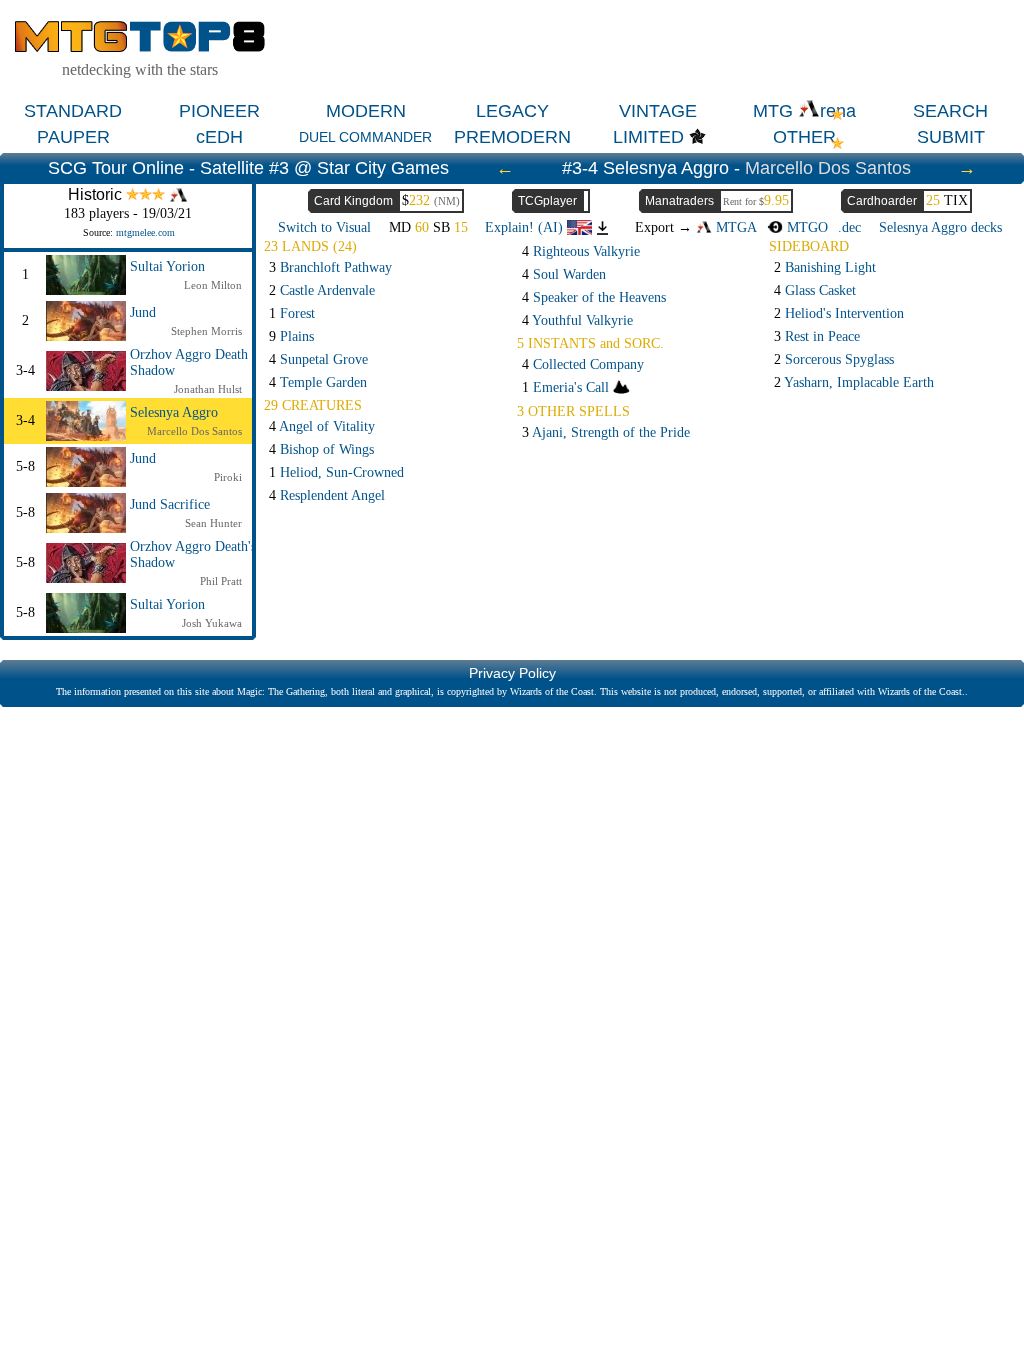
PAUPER (73, 137)
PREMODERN (512, 137)
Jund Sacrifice (170, 504)
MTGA (734, 227)
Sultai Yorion (167, 266)
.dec (849, 227)
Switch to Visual (324, 227)
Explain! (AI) (526, 227)
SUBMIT (951, 137)
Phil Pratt (221, 581)
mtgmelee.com (145, 232)
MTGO (805, 227)
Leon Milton (213, 285)
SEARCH (950, 111)
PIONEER (219, 111)
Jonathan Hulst (208, 389)
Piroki (228, 477)
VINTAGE (658, 111)
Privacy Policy (512, 673)
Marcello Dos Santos (828, 168)
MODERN (366, 111)
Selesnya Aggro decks (940, 227)
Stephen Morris (206, 331)
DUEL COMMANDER (365, 137)
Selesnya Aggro (174, 412)
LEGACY (512, 111)
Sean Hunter (213, 523)
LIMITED (648, 137)
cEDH (219, 137)
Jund (143, 312)
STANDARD (73, 111)
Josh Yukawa (212, 623)
